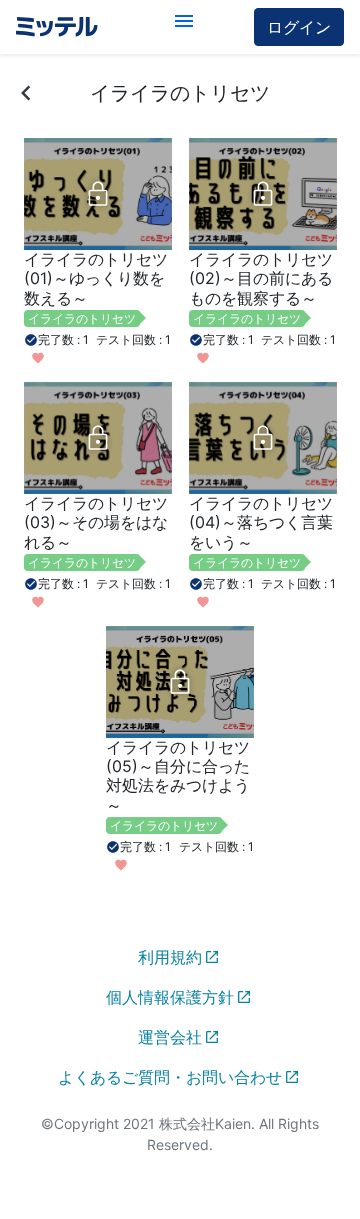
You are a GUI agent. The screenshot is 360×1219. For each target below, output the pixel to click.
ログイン (299, 27)
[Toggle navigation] (184, 27)
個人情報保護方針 (170, 997)
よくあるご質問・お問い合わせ (170, 1077)
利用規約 (170, 957)
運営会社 (170, 1037)
